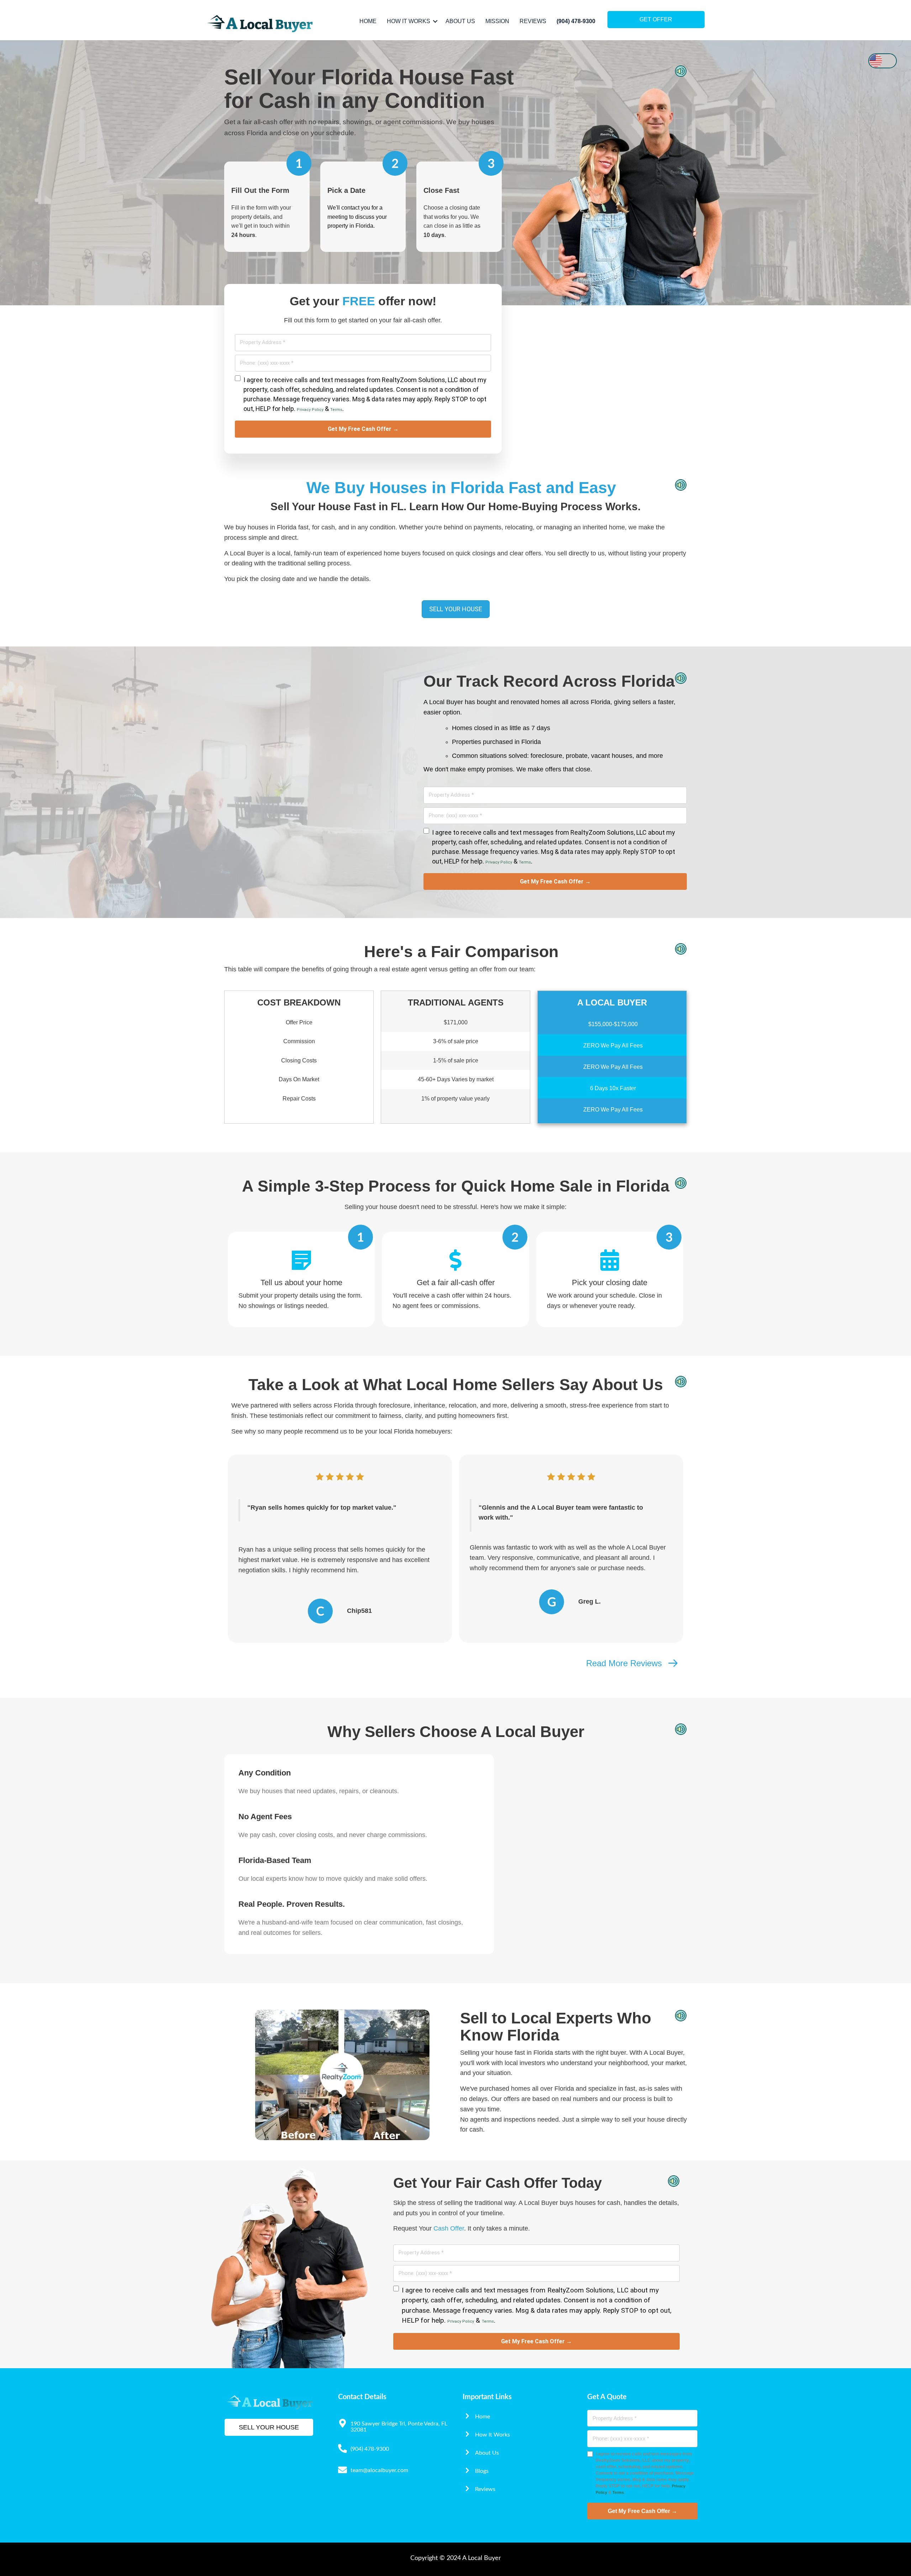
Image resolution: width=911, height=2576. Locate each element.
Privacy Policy (310, 410)
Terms (336, 410)
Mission (497, 21)
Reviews (533, 21)
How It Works (409, 21)
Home (368, 21)
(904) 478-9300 (576, 21)
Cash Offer (449, 2228)
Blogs (482, 2471)
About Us (460, 21)
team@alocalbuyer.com (379, 2470)
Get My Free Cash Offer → (363, 429)
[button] (435, 21)
